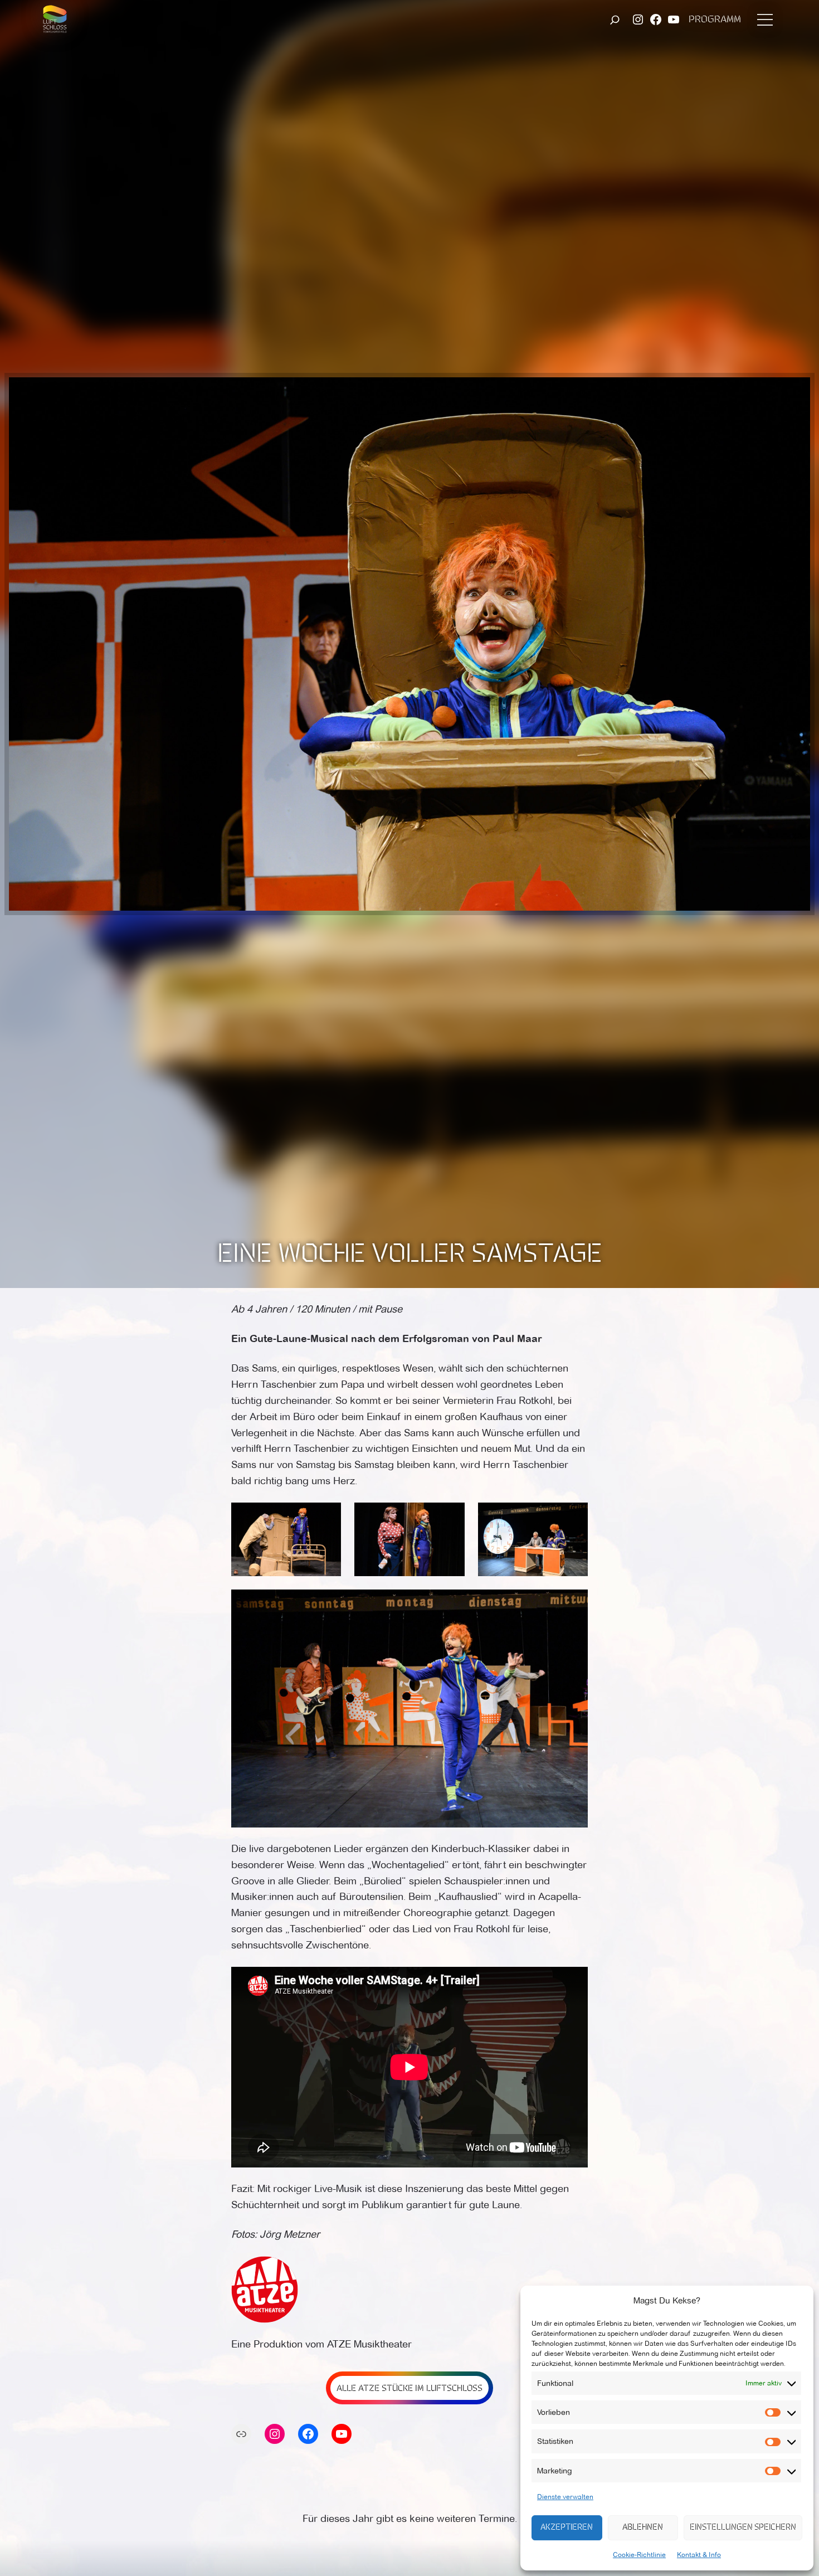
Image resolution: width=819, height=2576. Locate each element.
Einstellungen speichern (743, 2528)
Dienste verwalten (565, 2497)
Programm (715, 20)
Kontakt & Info (699, 2555)
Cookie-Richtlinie (639, 2555)
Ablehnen (643, 2528)
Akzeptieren (567, 2528)
